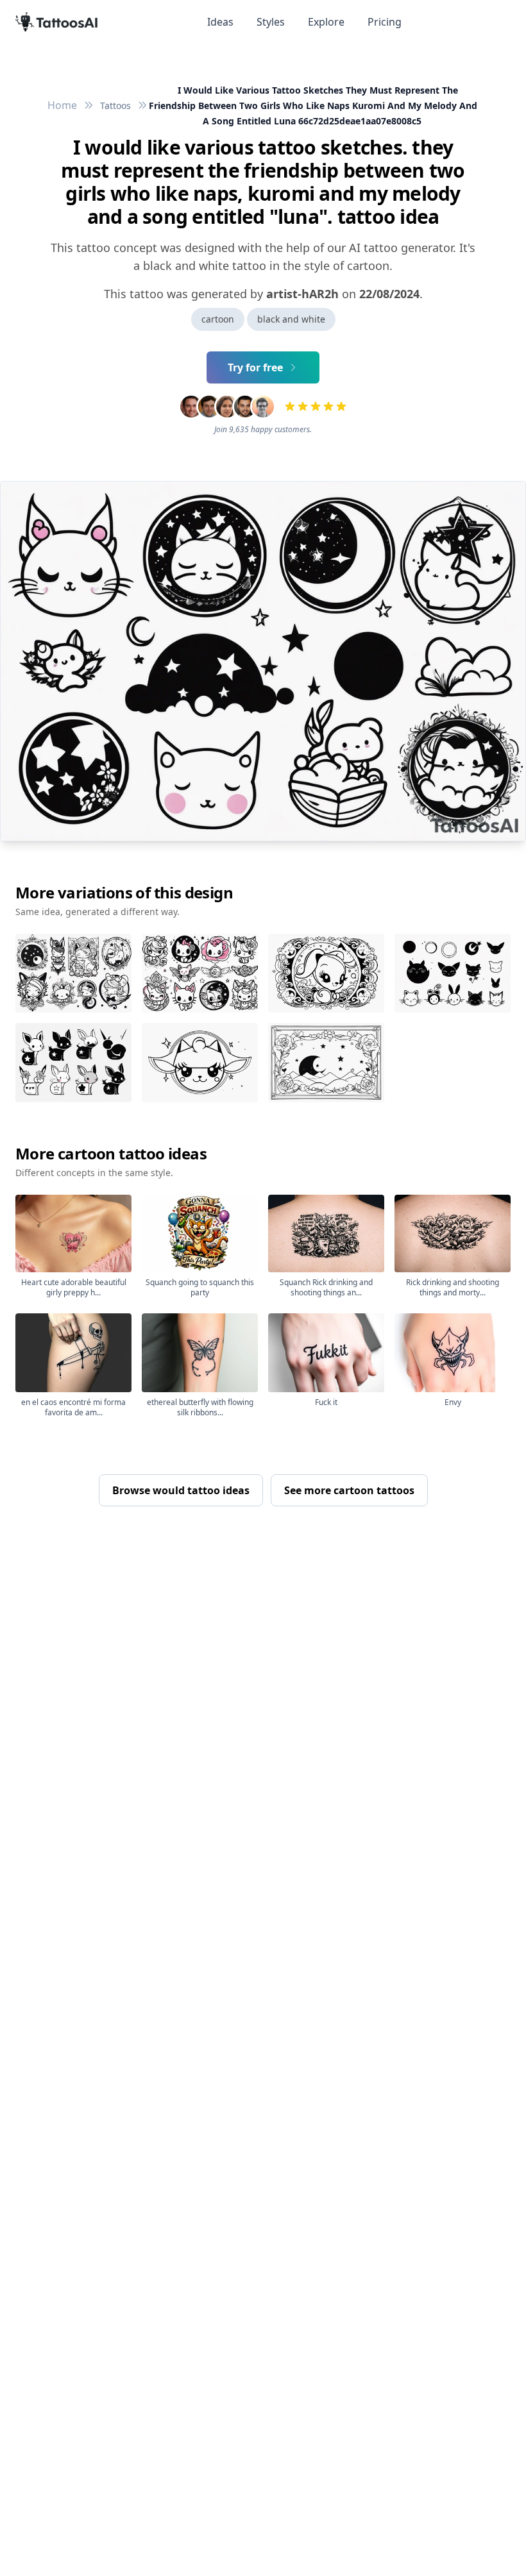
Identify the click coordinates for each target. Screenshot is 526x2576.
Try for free (255, 367)
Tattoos (115, 105)
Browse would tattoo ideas (181, 1490)
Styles (271, 22)
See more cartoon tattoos (349, 1490)
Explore (326, 22)
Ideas (220, 22)
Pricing (385, 22)
